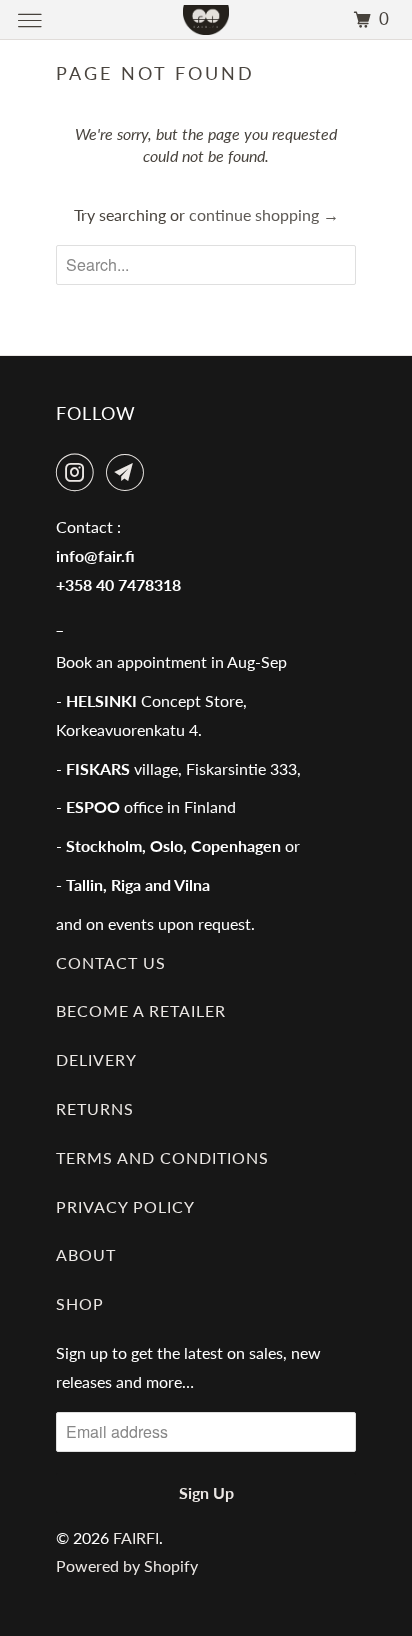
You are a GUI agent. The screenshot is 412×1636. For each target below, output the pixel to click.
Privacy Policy (125, 1206)
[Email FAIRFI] (129, 472)
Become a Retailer (141, 1010)
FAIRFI (136, 1537)
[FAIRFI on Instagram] (79, 472)
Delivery (96, 1059)
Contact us (111, 962)
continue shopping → (264, 214)
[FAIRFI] (206, 19)
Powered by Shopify (127, 1565)
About (86, 1254)
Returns (95, 1108)
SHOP (80, 1303)
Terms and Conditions (162, 1157)
